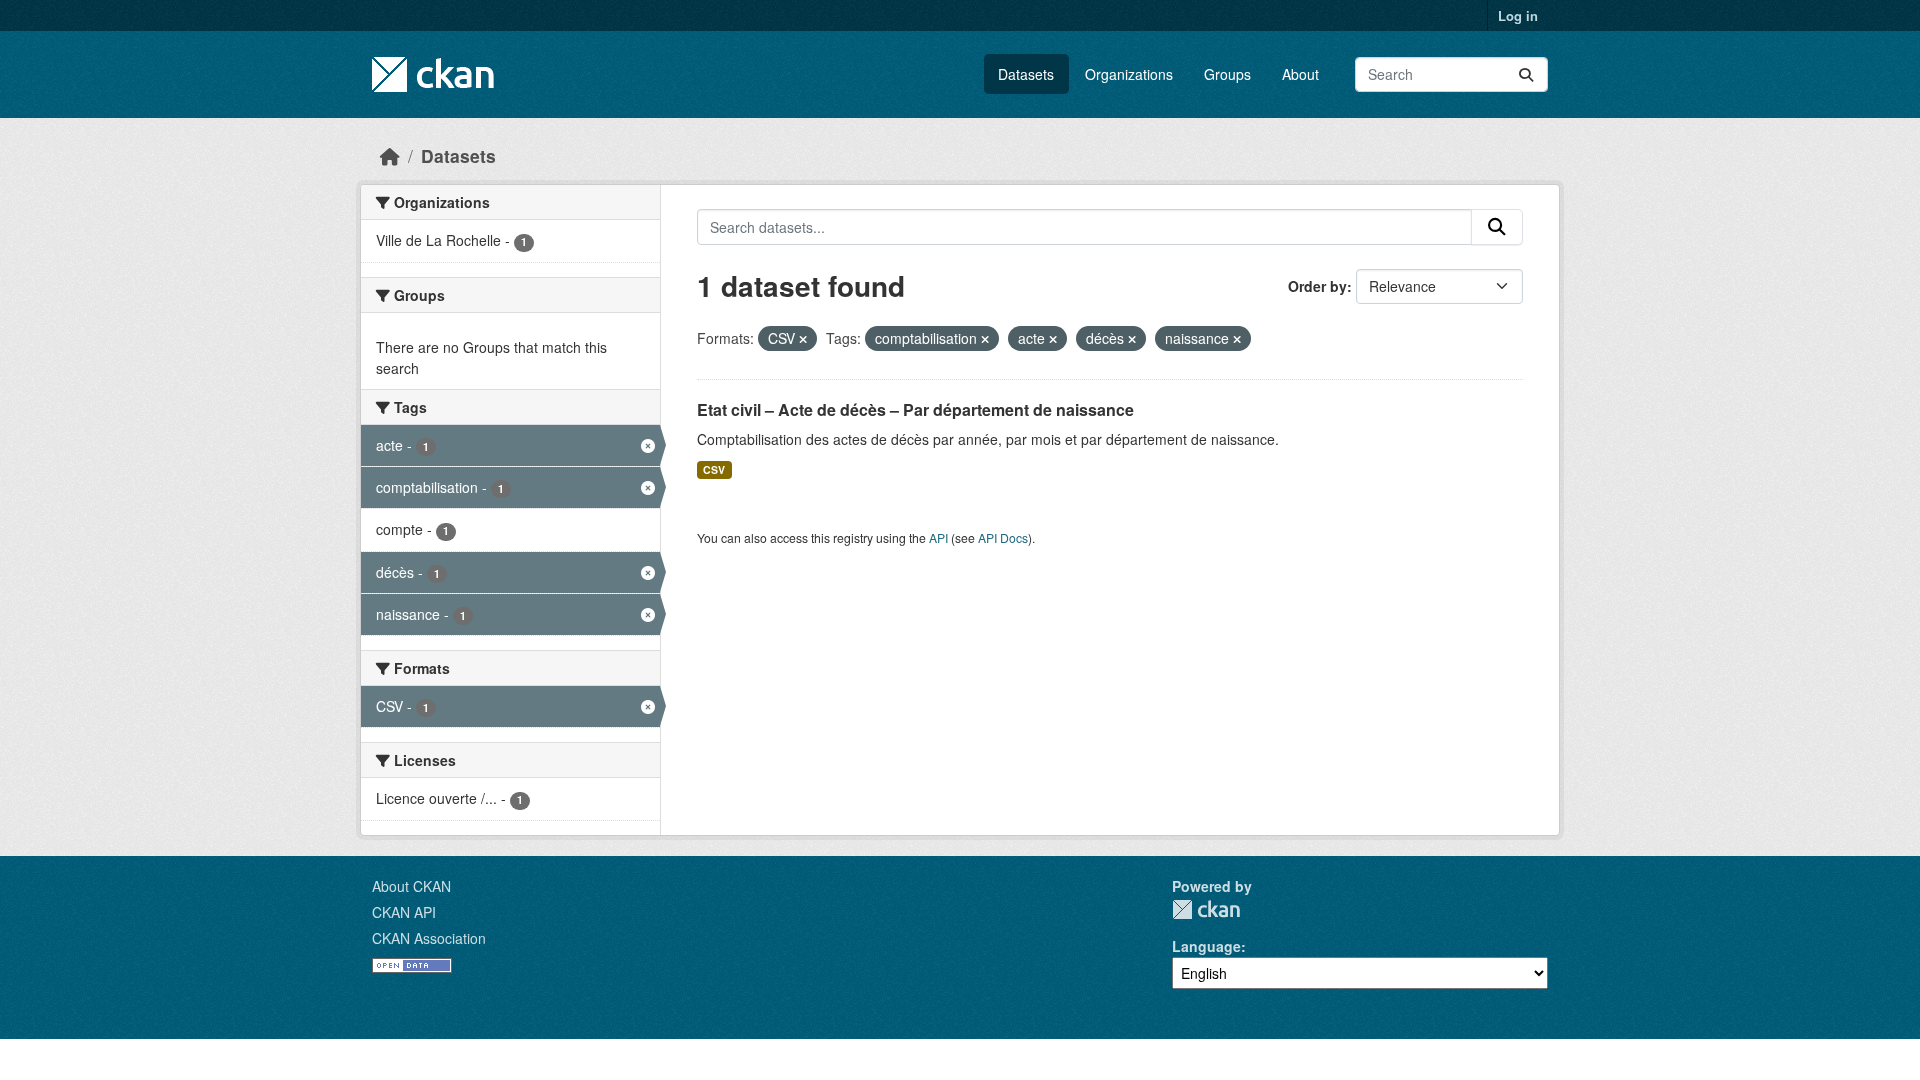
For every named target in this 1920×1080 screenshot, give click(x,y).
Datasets (1026, 74)
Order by (1317, 286)
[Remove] (803, 339)
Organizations (1129, 74)
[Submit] (1526, 74)
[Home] (390, 155)
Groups (1227, 74)
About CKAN (411, 886)
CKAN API (404, 912)
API (938, 537)
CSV (714, 469)
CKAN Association (429, 938)
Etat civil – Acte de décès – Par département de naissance (915, 409)
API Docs (1003, 537)
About (1300, 74)
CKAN (1206, 909)
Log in (1518, 15)
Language (1206, 946)
